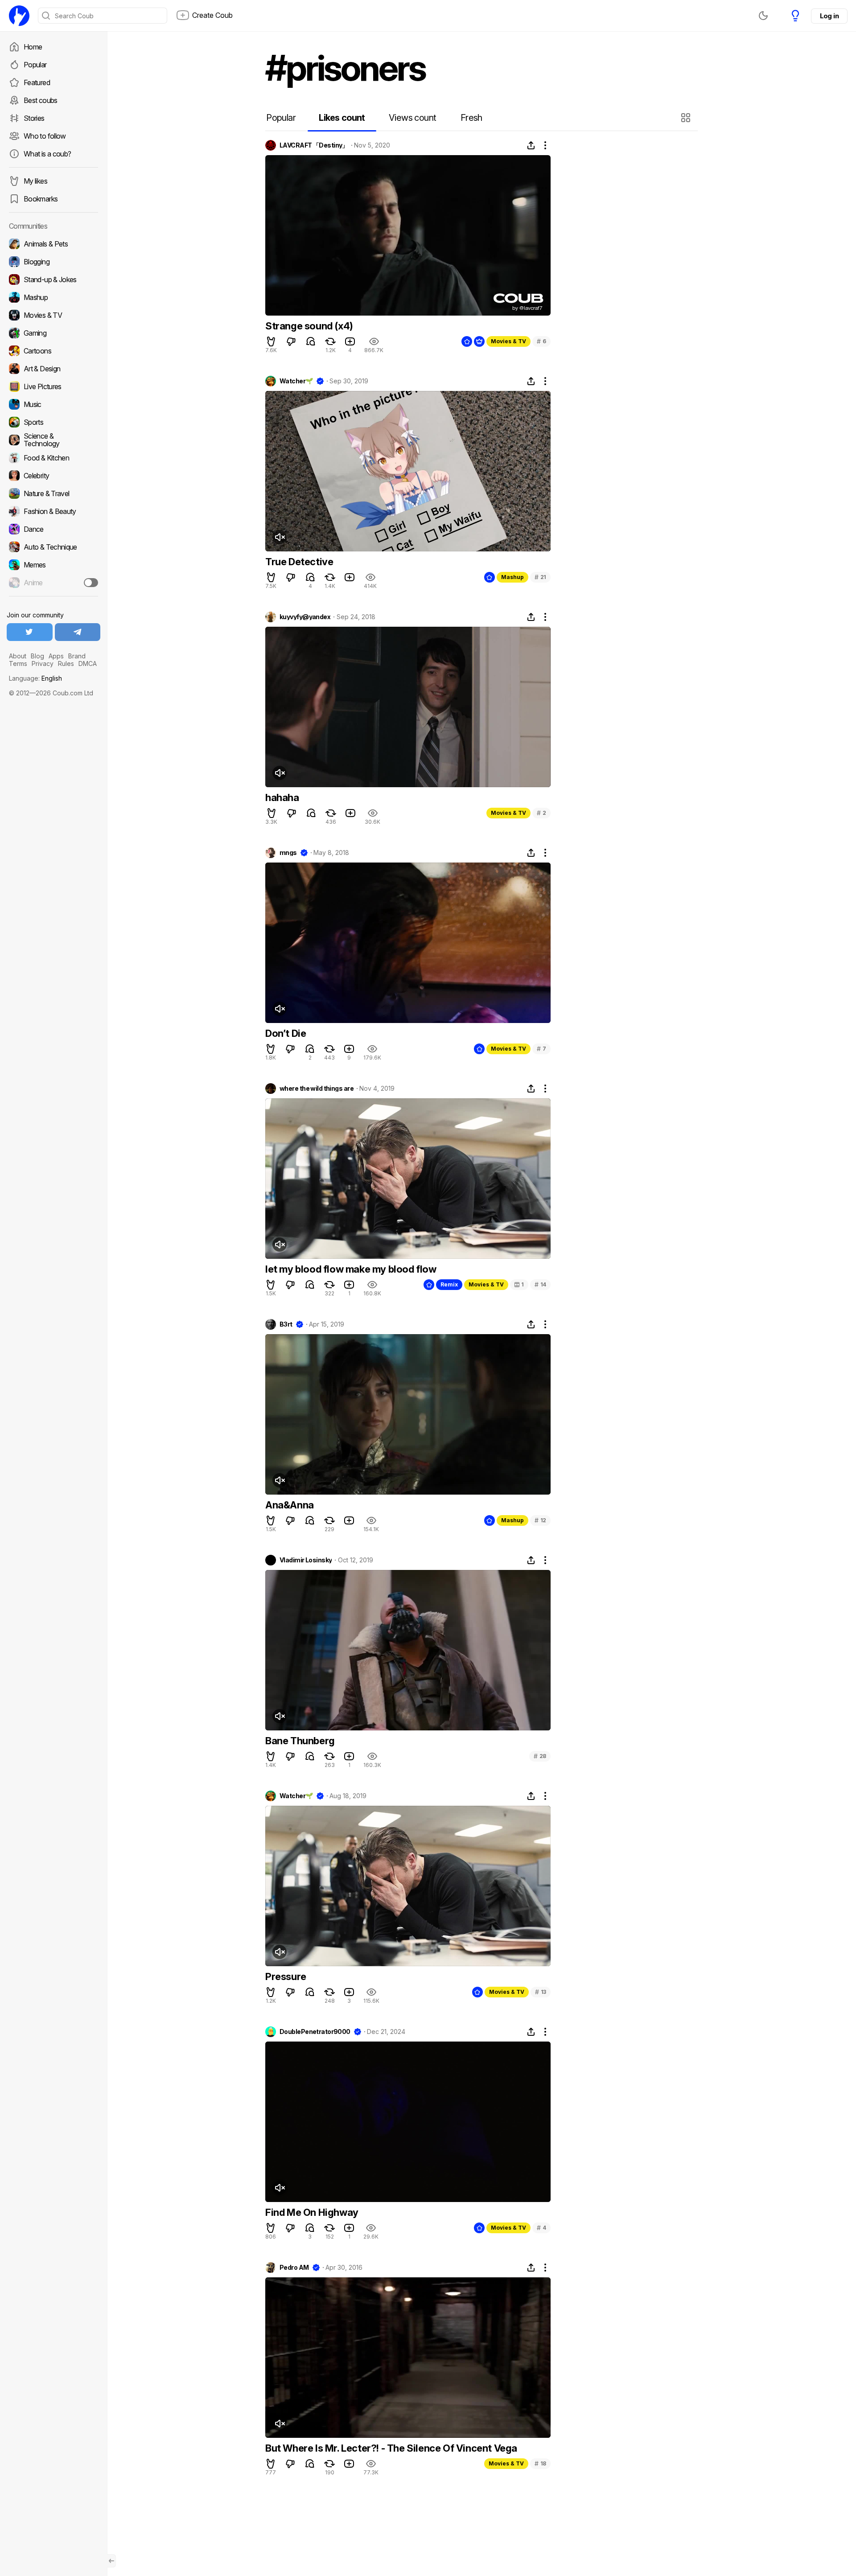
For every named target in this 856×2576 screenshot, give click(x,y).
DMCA (88, 664)
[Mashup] (53, 297)
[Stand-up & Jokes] (53, 279)
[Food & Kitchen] (53, 458)
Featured (37, 82)
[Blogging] (53, 262)
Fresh (471, 118)
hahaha (282, 797)
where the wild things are (317, 1089)
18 (540, 2463)
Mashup (512, 577)
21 (540, 577)
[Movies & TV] (53, 315)
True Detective (299, 562)
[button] (687, 118)
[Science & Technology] (53, 440)
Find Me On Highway (312, 2212)
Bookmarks (41, 199)
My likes (35, 181)
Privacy (43, 664)
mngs (288, 853)
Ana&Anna (290, 1505)
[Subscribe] (91, 583)
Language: (35, 678)
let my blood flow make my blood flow (351, 1269)
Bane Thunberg (300, 1741)
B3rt (286, 1324)
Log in (829, 16)
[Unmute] (280, 537)
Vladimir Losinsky (306, 1560)
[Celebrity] (53, 476)
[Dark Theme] (763, 16)
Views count (412, 118)
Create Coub (212, 15)
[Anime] (53, 583)
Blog (37, 656)
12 (540, 1520)
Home (33, 47)
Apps (56, 656)
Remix (449, 1284)
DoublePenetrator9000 (315, 2032)
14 (540, 1284)
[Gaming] (53, 333)
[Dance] (53, 529)
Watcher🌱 (296, 381)
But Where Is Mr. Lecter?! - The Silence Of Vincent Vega (391, 2448)
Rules (66, 664)
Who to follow (45, 136)
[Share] (531, 145)
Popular (35, 65)
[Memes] (53, 565)
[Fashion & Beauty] (53, 511)
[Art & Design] (53, 369)
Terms (18, 664)
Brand (77, 656)
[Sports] (53, 422)
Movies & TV (508, 341)
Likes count (342, 118)
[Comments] (311, 341)
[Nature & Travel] (53, 493)
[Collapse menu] (111, 2561)
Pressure (286, 1976)
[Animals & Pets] (53, 244)
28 (540, 1756)
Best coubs (41, 100)
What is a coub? (47, 154)
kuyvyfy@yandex (305, 617)
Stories (34, 118)
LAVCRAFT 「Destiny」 (314, 145)
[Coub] (19, 16)
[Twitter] (30, 632)
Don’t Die (286, 1033)
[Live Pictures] (53, 386)
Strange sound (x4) (309, 326)
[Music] (53, 404)
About (18, 656)
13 (541, 1992)
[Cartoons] (53, 351)
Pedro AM (294, 2268)
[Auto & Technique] (53, 547)
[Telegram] (78, 632)
